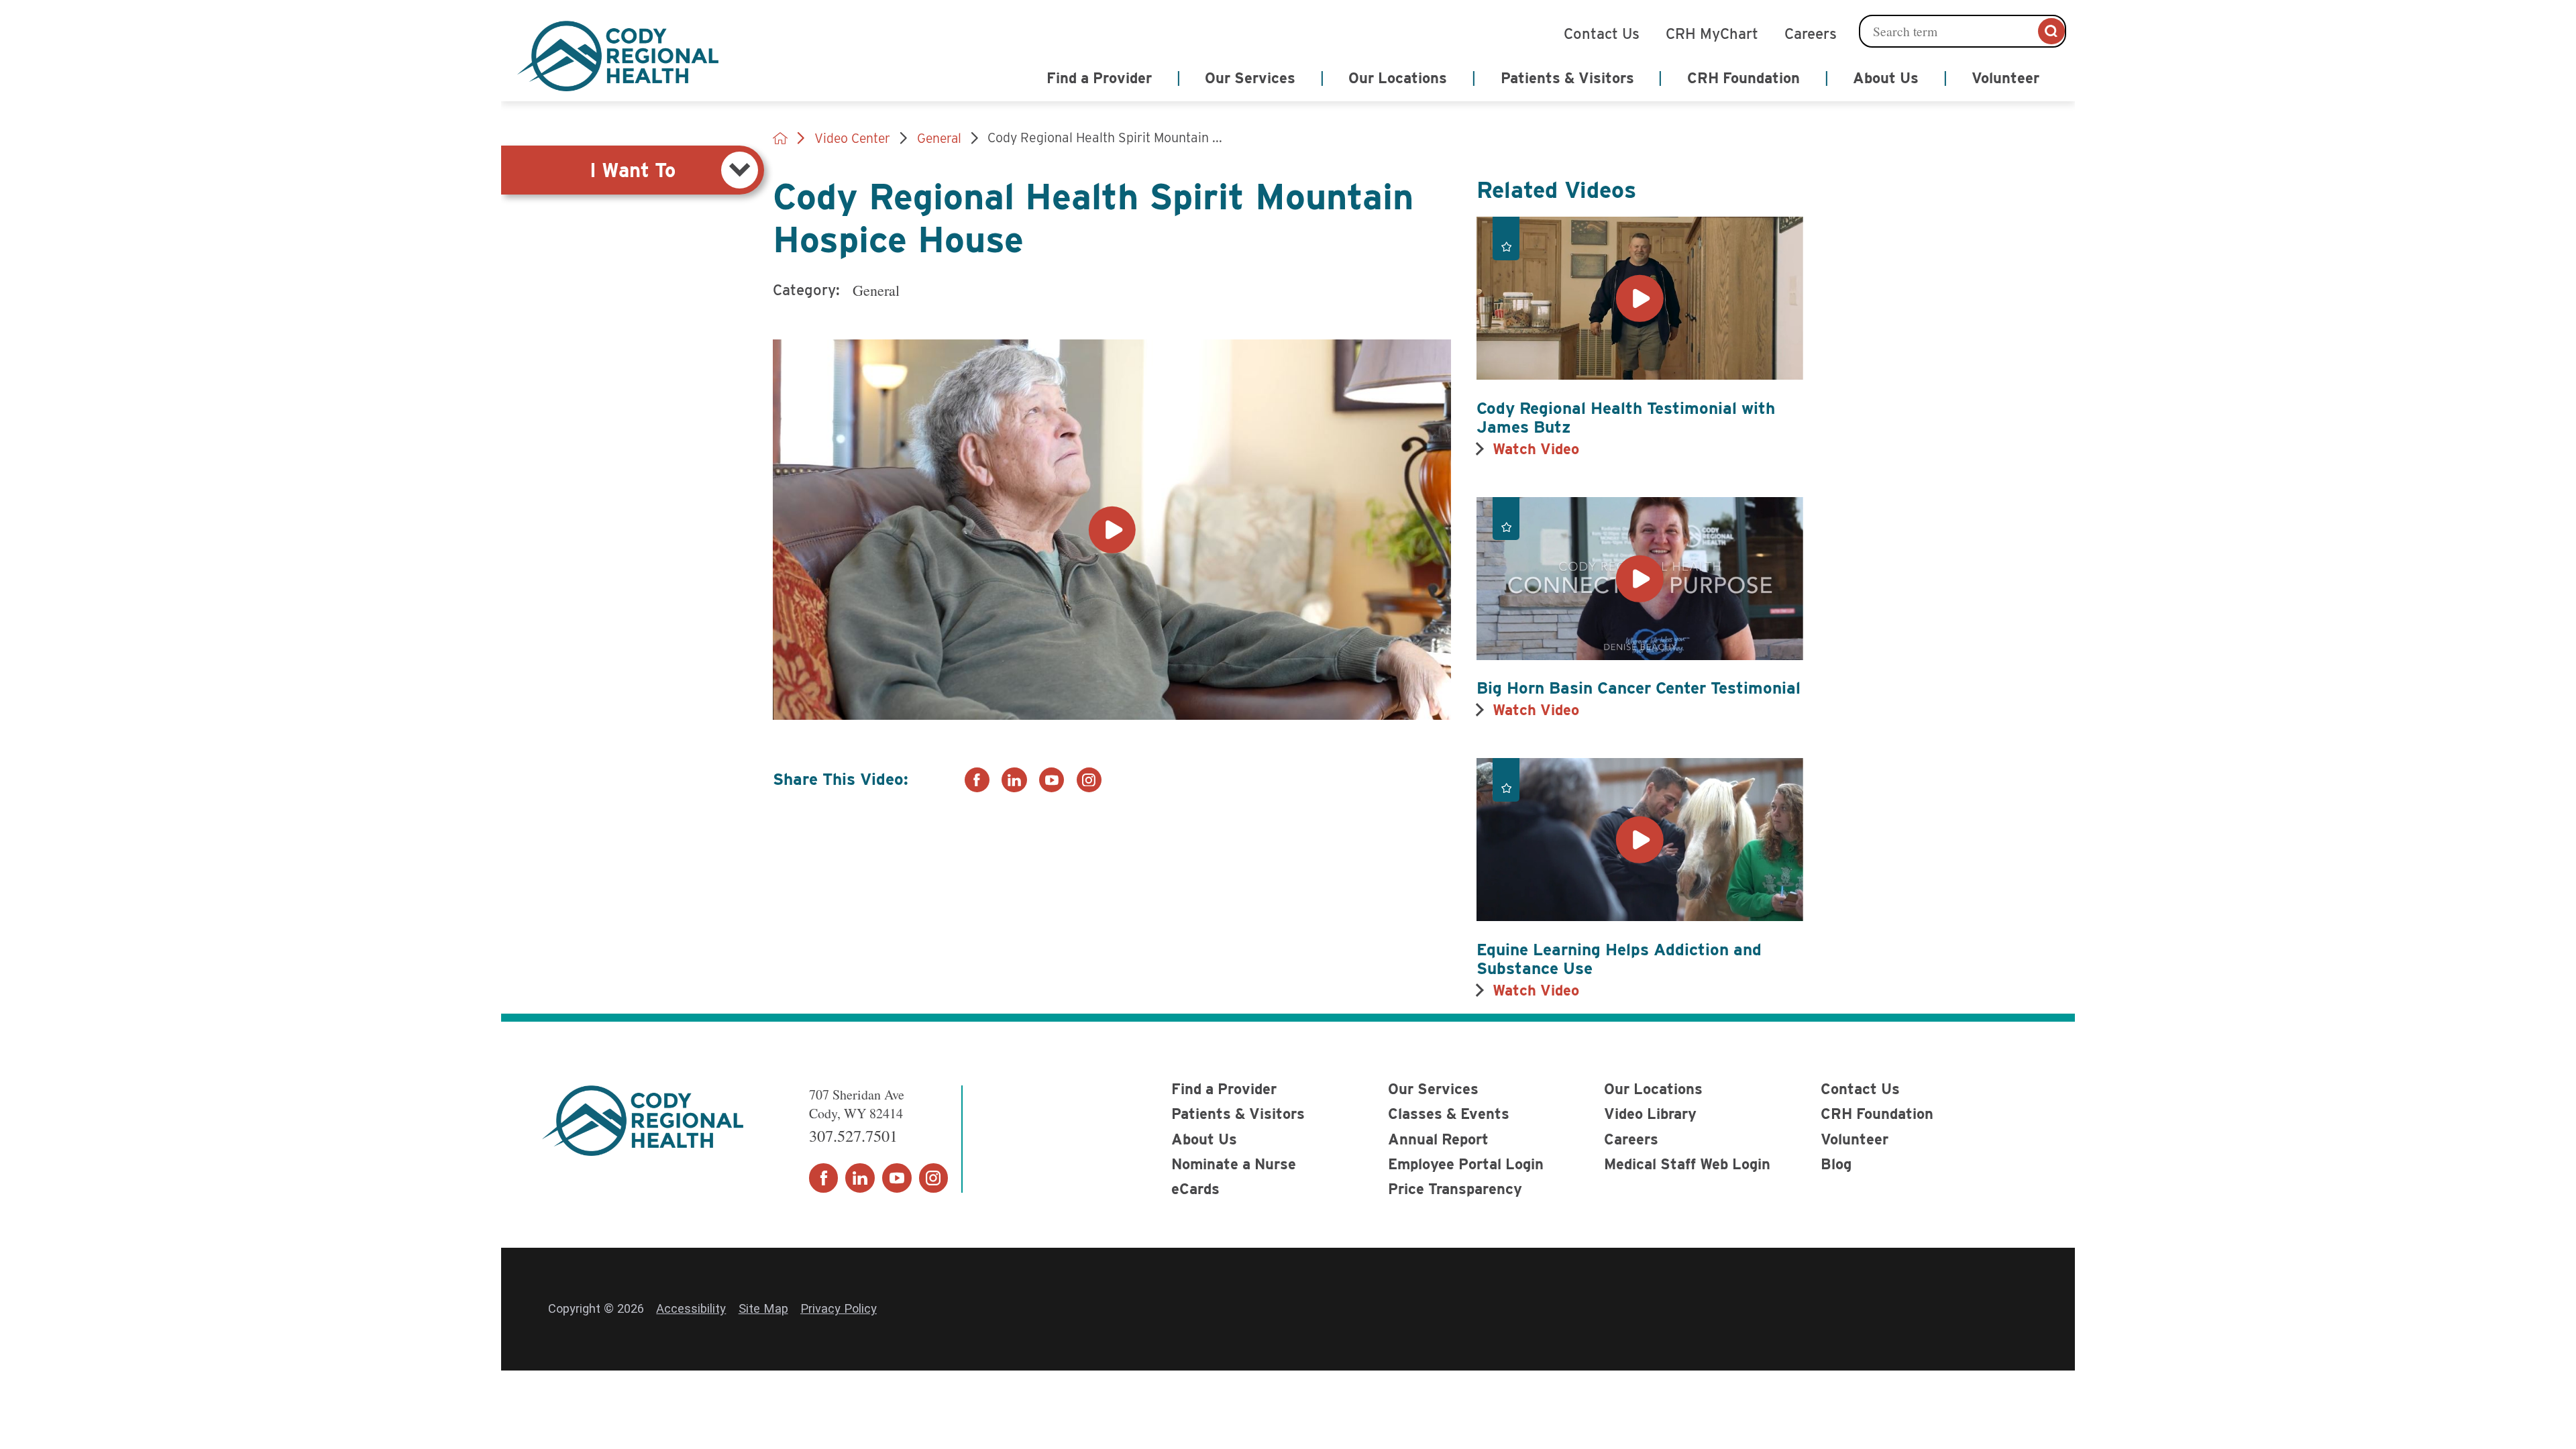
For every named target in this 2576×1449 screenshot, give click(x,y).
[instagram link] (1089, 780)
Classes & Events (1449, 1114)
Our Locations (1653, 1089)
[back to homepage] (780, 138)
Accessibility (691, 1308)
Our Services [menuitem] (1250, 78)
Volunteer (1855, 1139)
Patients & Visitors (1238, 1114)
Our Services (1433, 1089)
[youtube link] (1052, 780)
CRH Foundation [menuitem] (1743, 78)
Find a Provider (1224, 1089)
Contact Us (1602, 32)
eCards (1195, 1189)
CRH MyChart (1712, 32)
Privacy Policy (839, 1308)
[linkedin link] (1014, 780)
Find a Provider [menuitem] (1099, 78)
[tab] (633, 170)
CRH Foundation (1877, 1114)
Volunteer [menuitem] (2005, 78)
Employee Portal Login (1466, 1164)
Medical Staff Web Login (1687, 1164)
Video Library (1650, 1114)
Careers (1811, 32)
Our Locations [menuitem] (1398, 78)
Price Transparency (1455, 1189)
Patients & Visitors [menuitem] (1567, 78)
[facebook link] (977, 780)
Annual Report (1438, 1139)
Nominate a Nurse (1234, 1164)
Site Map (763, 1308)
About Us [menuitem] (1886, 78)
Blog (1836, 1164)
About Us (1204, 1139)
